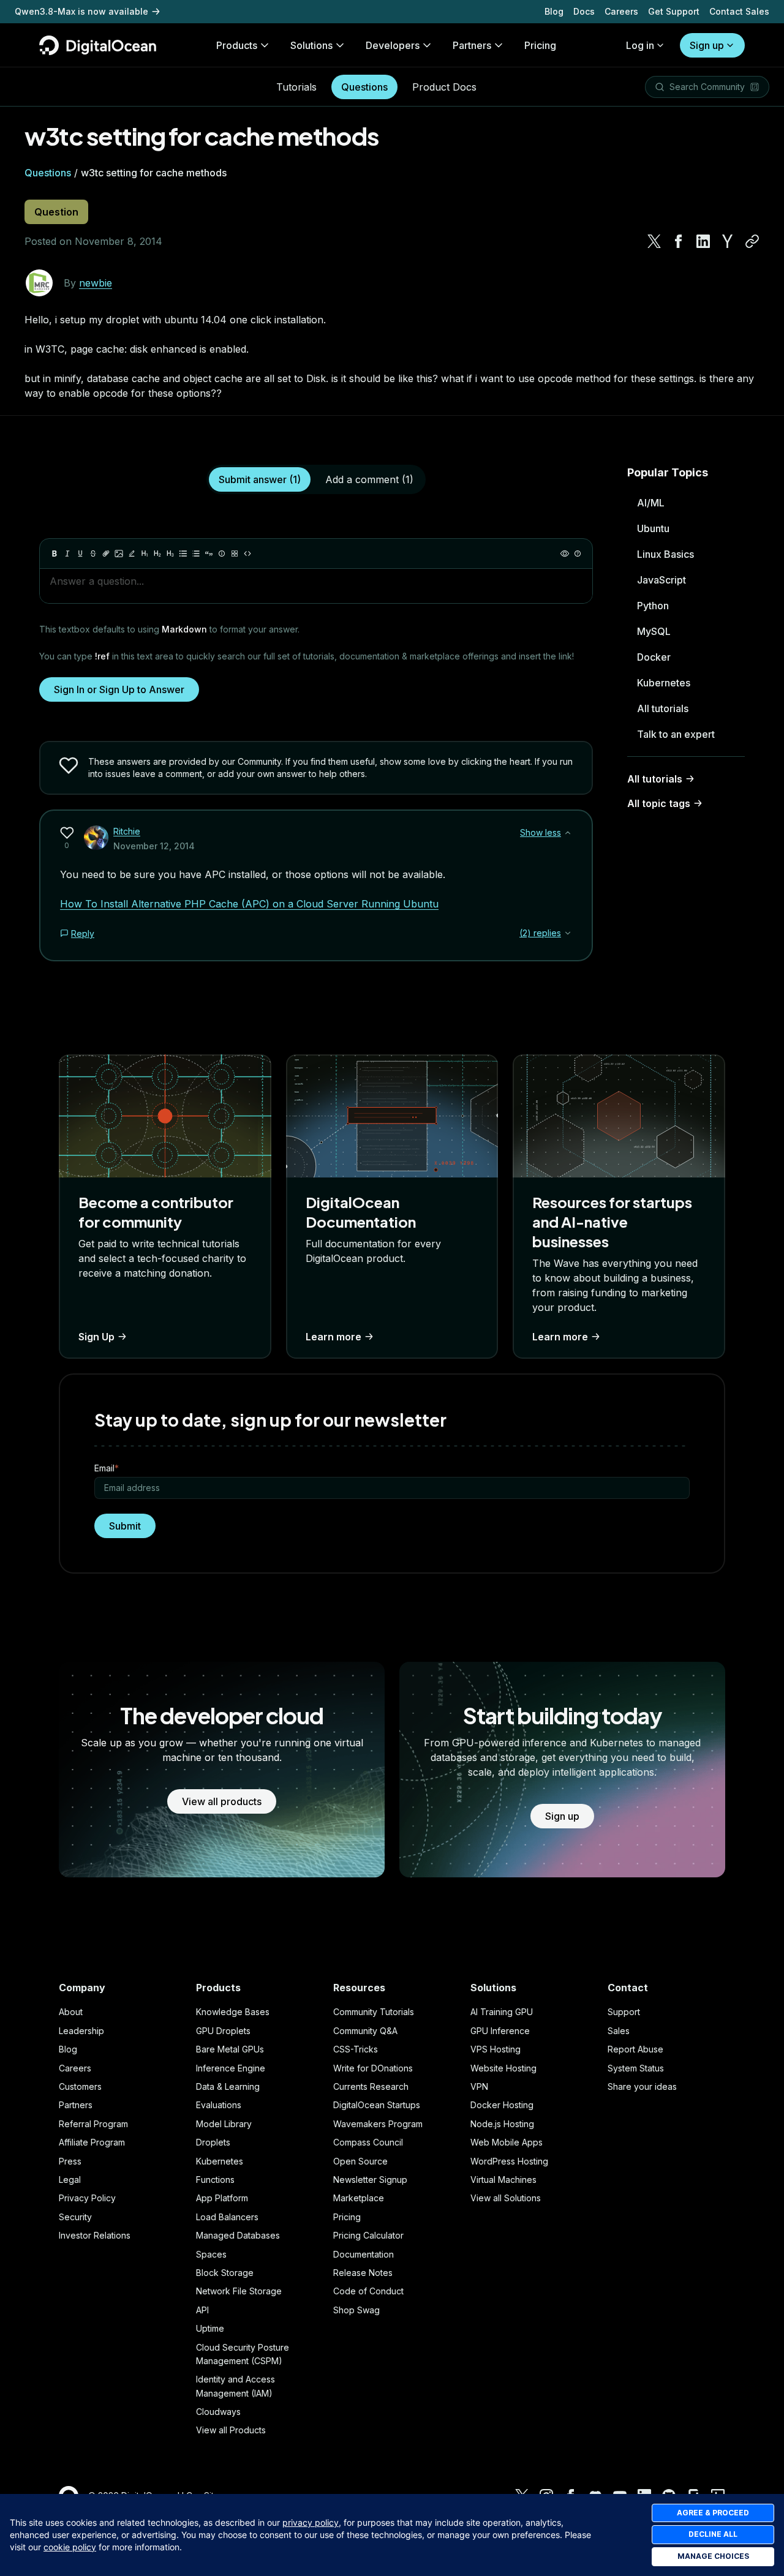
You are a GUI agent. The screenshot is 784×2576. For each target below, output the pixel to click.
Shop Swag (356, 2310)
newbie (96, 283)
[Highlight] (132, 554)
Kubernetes (664, 683)
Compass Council (368, 2142)
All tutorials (663, 708)
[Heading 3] (170, 554)
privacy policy (311, 2522)
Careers (621, 11)
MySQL (654, 631)
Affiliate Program (92, 2142)
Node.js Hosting (502, 2124)
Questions (364, 87)
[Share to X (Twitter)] (654, 241)
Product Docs (444, 87)
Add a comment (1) (369, 479)
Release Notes (363, 2273)
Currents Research (371, 2086)
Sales (619, 2031)
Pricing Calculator (368, 2235)
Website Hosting (503, 2068)
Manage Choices (713, 2556)
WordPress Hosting (509, 2161)
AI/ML (651, 503)
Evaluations (219, 2105)
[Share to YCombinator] (728, 241)
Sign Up (96, 1337)
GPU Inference (500, 2031)
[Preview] (565, 554)
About (71, 2012)
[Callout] (222, 554)
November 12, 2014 (154, 846)
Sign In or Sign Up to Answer (119, 689)
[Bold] (55, 554)
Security (75, 2217)
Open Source (360, 2161)
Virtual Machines (503, 2180)
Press (70, 2161)
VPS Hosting (496, 2049)
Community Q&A (365, 2031)
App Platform (222, 2198)
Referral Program (93, 2124)
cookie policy (70, 2547)
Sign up (707, 45)
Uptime (210, 2328)
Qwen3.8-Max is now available (81, 11)
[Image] (119, 554)
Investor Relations (95, 2235)
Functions (215, 2180)
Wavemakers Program (378, 2124)
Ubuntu (653, 528)
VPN (479, 2086)
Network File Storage (239, 2291)
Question (56, 212)
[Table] (235, 554)
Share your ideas (642, 2086)
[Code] (247, 554)
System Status (636, 2068)
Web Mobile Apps (507, 2142)
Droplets (213, 2142)
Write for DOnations (373, 2068)
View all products (222, 1801)
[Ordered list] (196, 554)
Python (653, 606)
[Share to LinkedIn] (703, 241)
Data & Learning (228, 2086)
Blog (554, 11)
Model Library (224, 2124)
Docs (584, 11)
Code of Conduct (368, 2291)
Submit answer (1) (260, 479)
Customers (80, 2086)
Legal (70, 2180)
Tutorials (296, 87)
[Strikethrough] (93, 554)
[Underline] (80, 554)
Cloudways (218, 2412)
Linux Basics (665, 554)
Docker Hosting (502, 2105)
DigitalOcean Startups (377, 2105)
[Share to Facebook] (679, 241)
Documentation (364, 2254)
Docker (654, 657)
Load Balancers (227, 2217)
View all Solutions (506, 2198)
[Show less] (568, 833)
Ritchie (127, 831)
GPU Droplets (223, 2031)
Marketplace (359, 2198)
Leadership (81, 2031)
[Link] (106, 554)
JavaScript (661, 580)
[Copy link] (752, 241)
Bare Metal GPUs (230, 2049)
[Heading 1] (145, 554)
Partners (76, 2105)
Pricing (347, 2217)
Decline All (713, 2534)
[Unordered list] (183, 554)
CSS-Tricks (356, 2049)
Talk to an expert (676, 734)
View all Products (231, 2430)
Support (624, 2012)
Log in (640, 45)
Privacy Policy (87, 2198)
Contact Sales (739, 11)
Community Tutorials (374, 2012)
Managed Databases (238, 2235)
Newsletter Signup (370, 2180)
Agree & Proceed (713, 2513)
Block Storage (225, 2273)
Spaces (211, 2254)
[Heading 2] (157, 554)
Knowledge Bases (233, 2012)
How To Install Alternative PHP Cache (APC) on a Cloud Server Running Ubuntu (249, 904)
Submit (125, 1526)
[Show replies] (568, 933)
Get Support (674, 11)
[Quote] (209, 554)
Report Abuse (635, 2049)
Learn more (334, 1337)
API (202, 2310)
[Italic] (67, 554)
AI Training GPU (502, 2012)
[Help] (578, 554)
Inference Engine (231, 2068)
